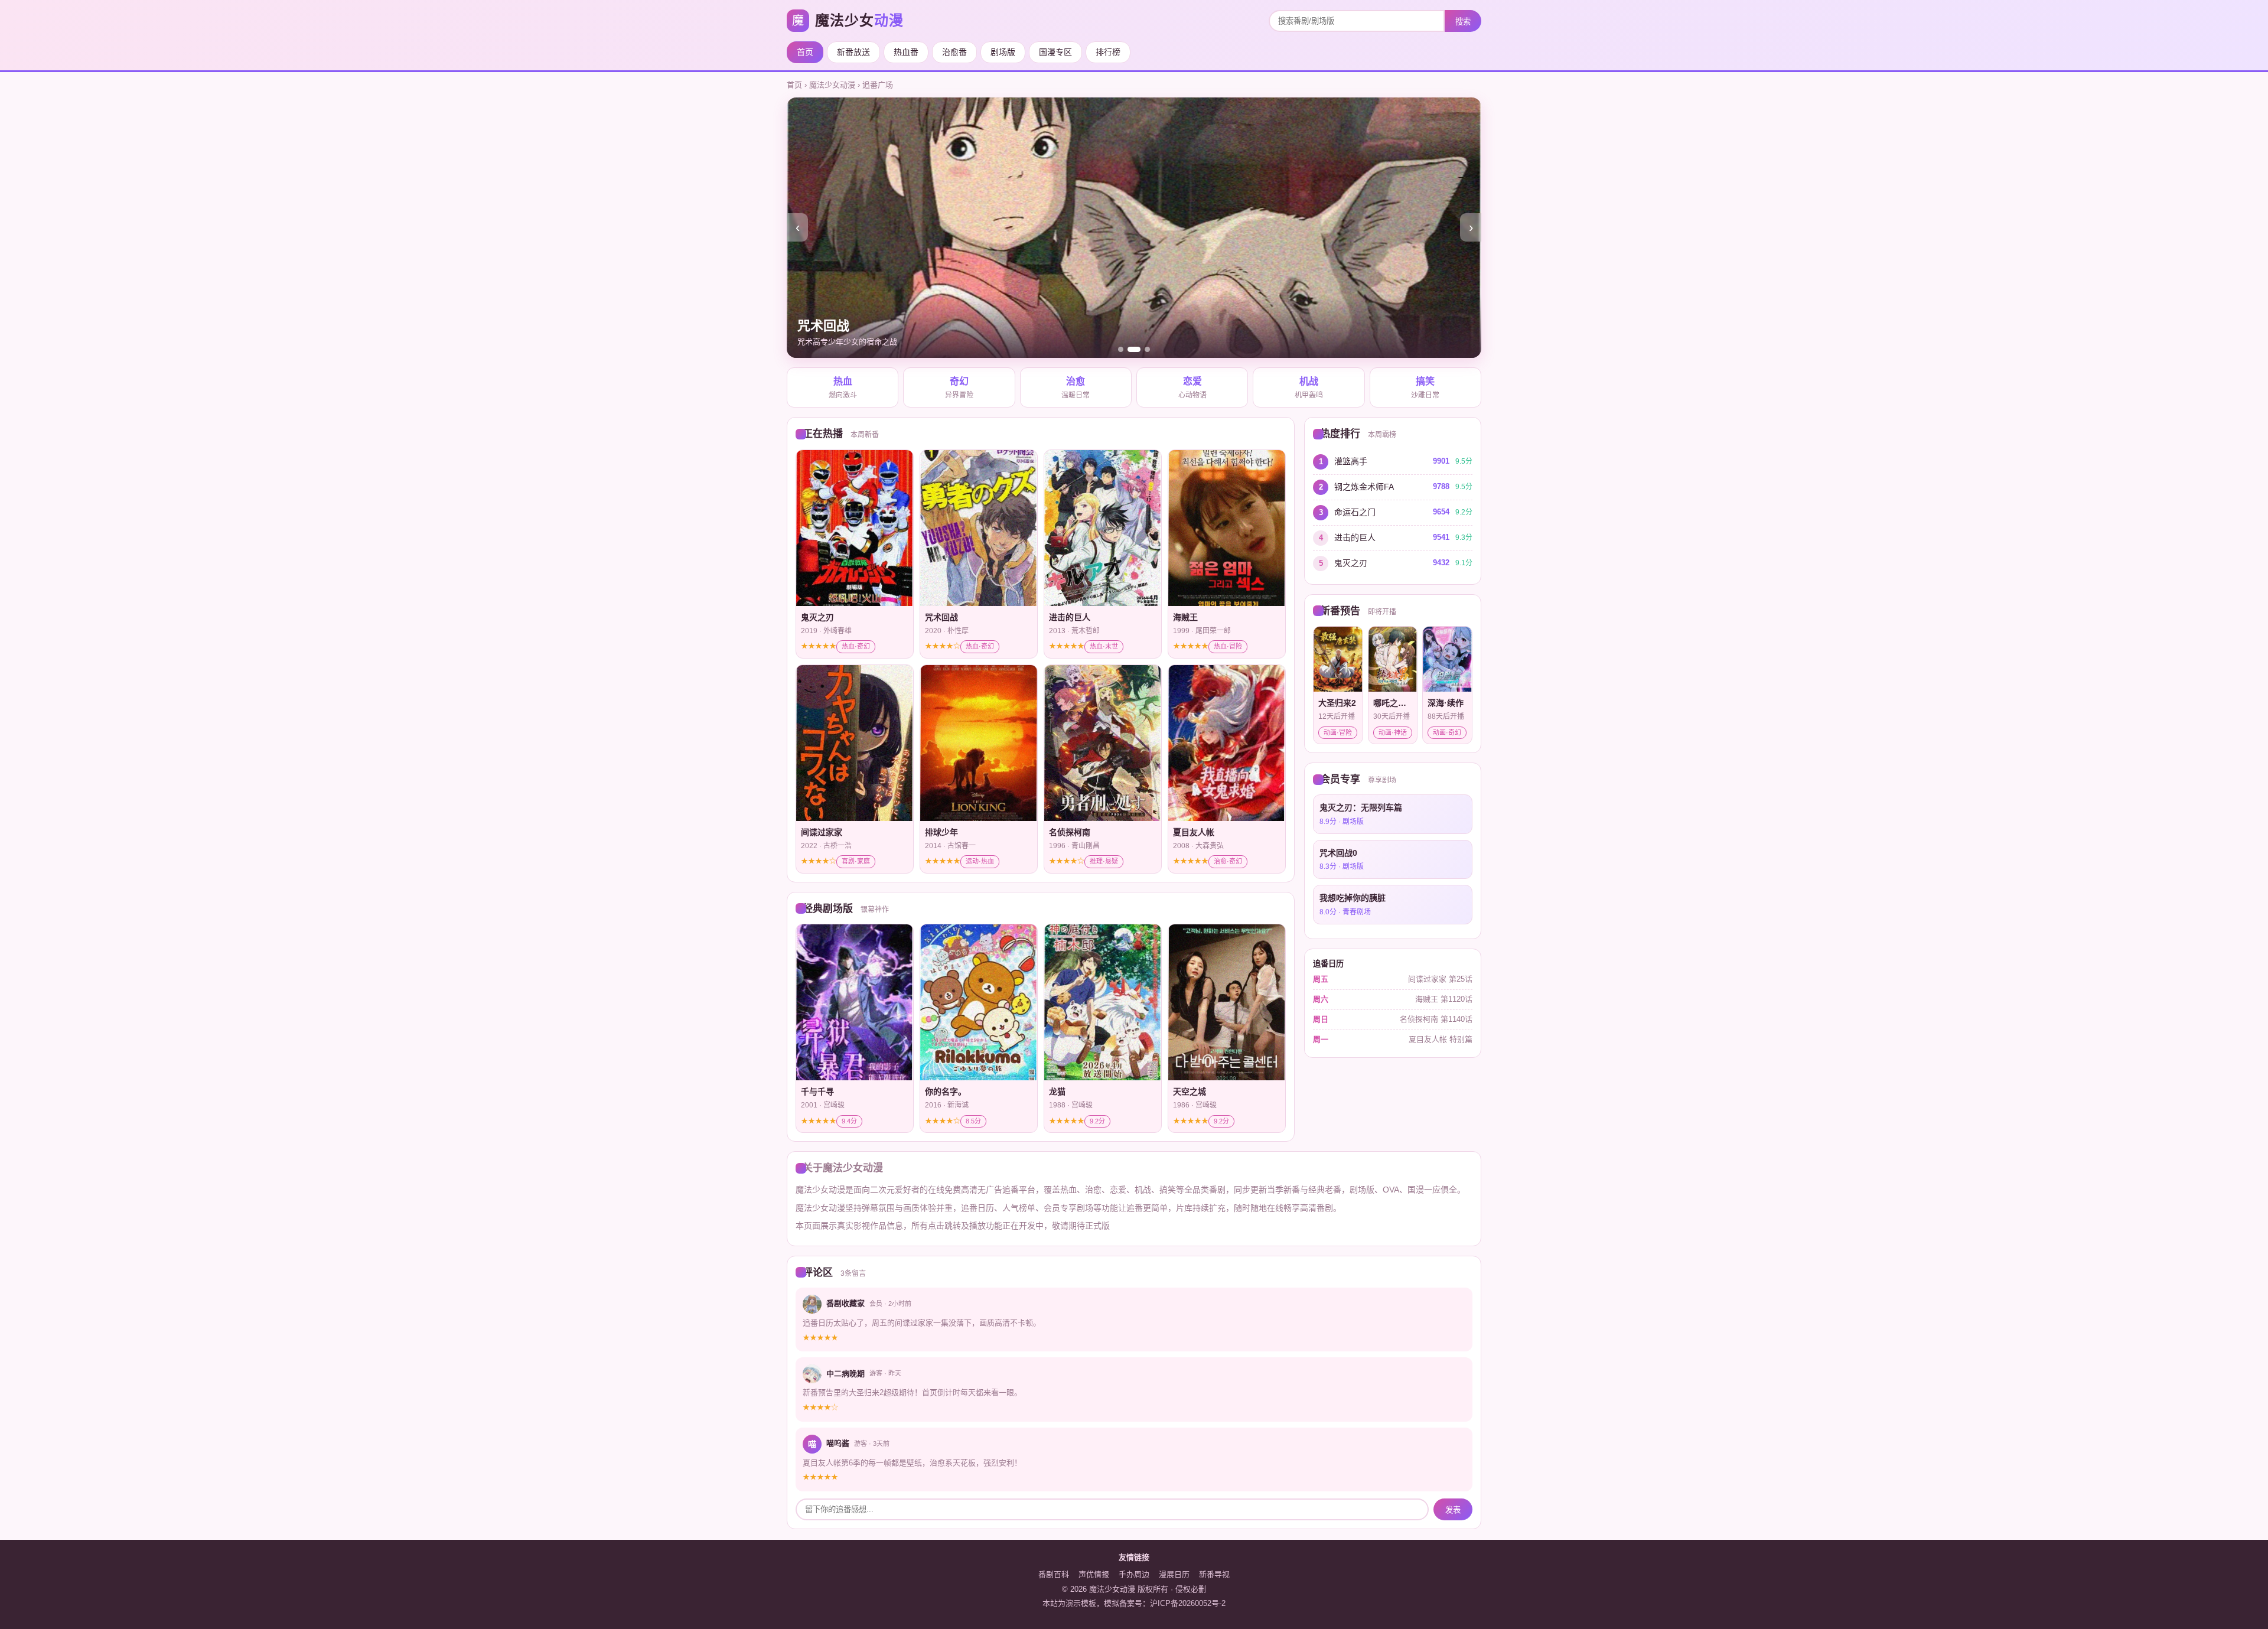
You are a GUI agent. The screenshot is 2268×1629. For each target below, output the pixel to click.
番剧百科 (1054, 1574)
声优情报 (1094, 1574)
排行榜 (1108, 52)
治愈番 (954, 52)
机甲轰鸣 (1309, 388)
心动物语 (1192, 388)
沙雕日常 (1425, 388)
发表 (1453, 1510)
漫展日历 (1174, 1574)
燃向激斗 (843, 388)
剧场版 (1003, 52)
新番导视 (1214, 1574)
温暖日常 (1076, 388)
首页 (805, 52)
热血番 (906, 52)
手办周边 (1134, 1574)
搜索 (1463, 22)
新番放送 (853, 52)
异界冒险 (959, 388)
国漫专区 (1055, 52)
